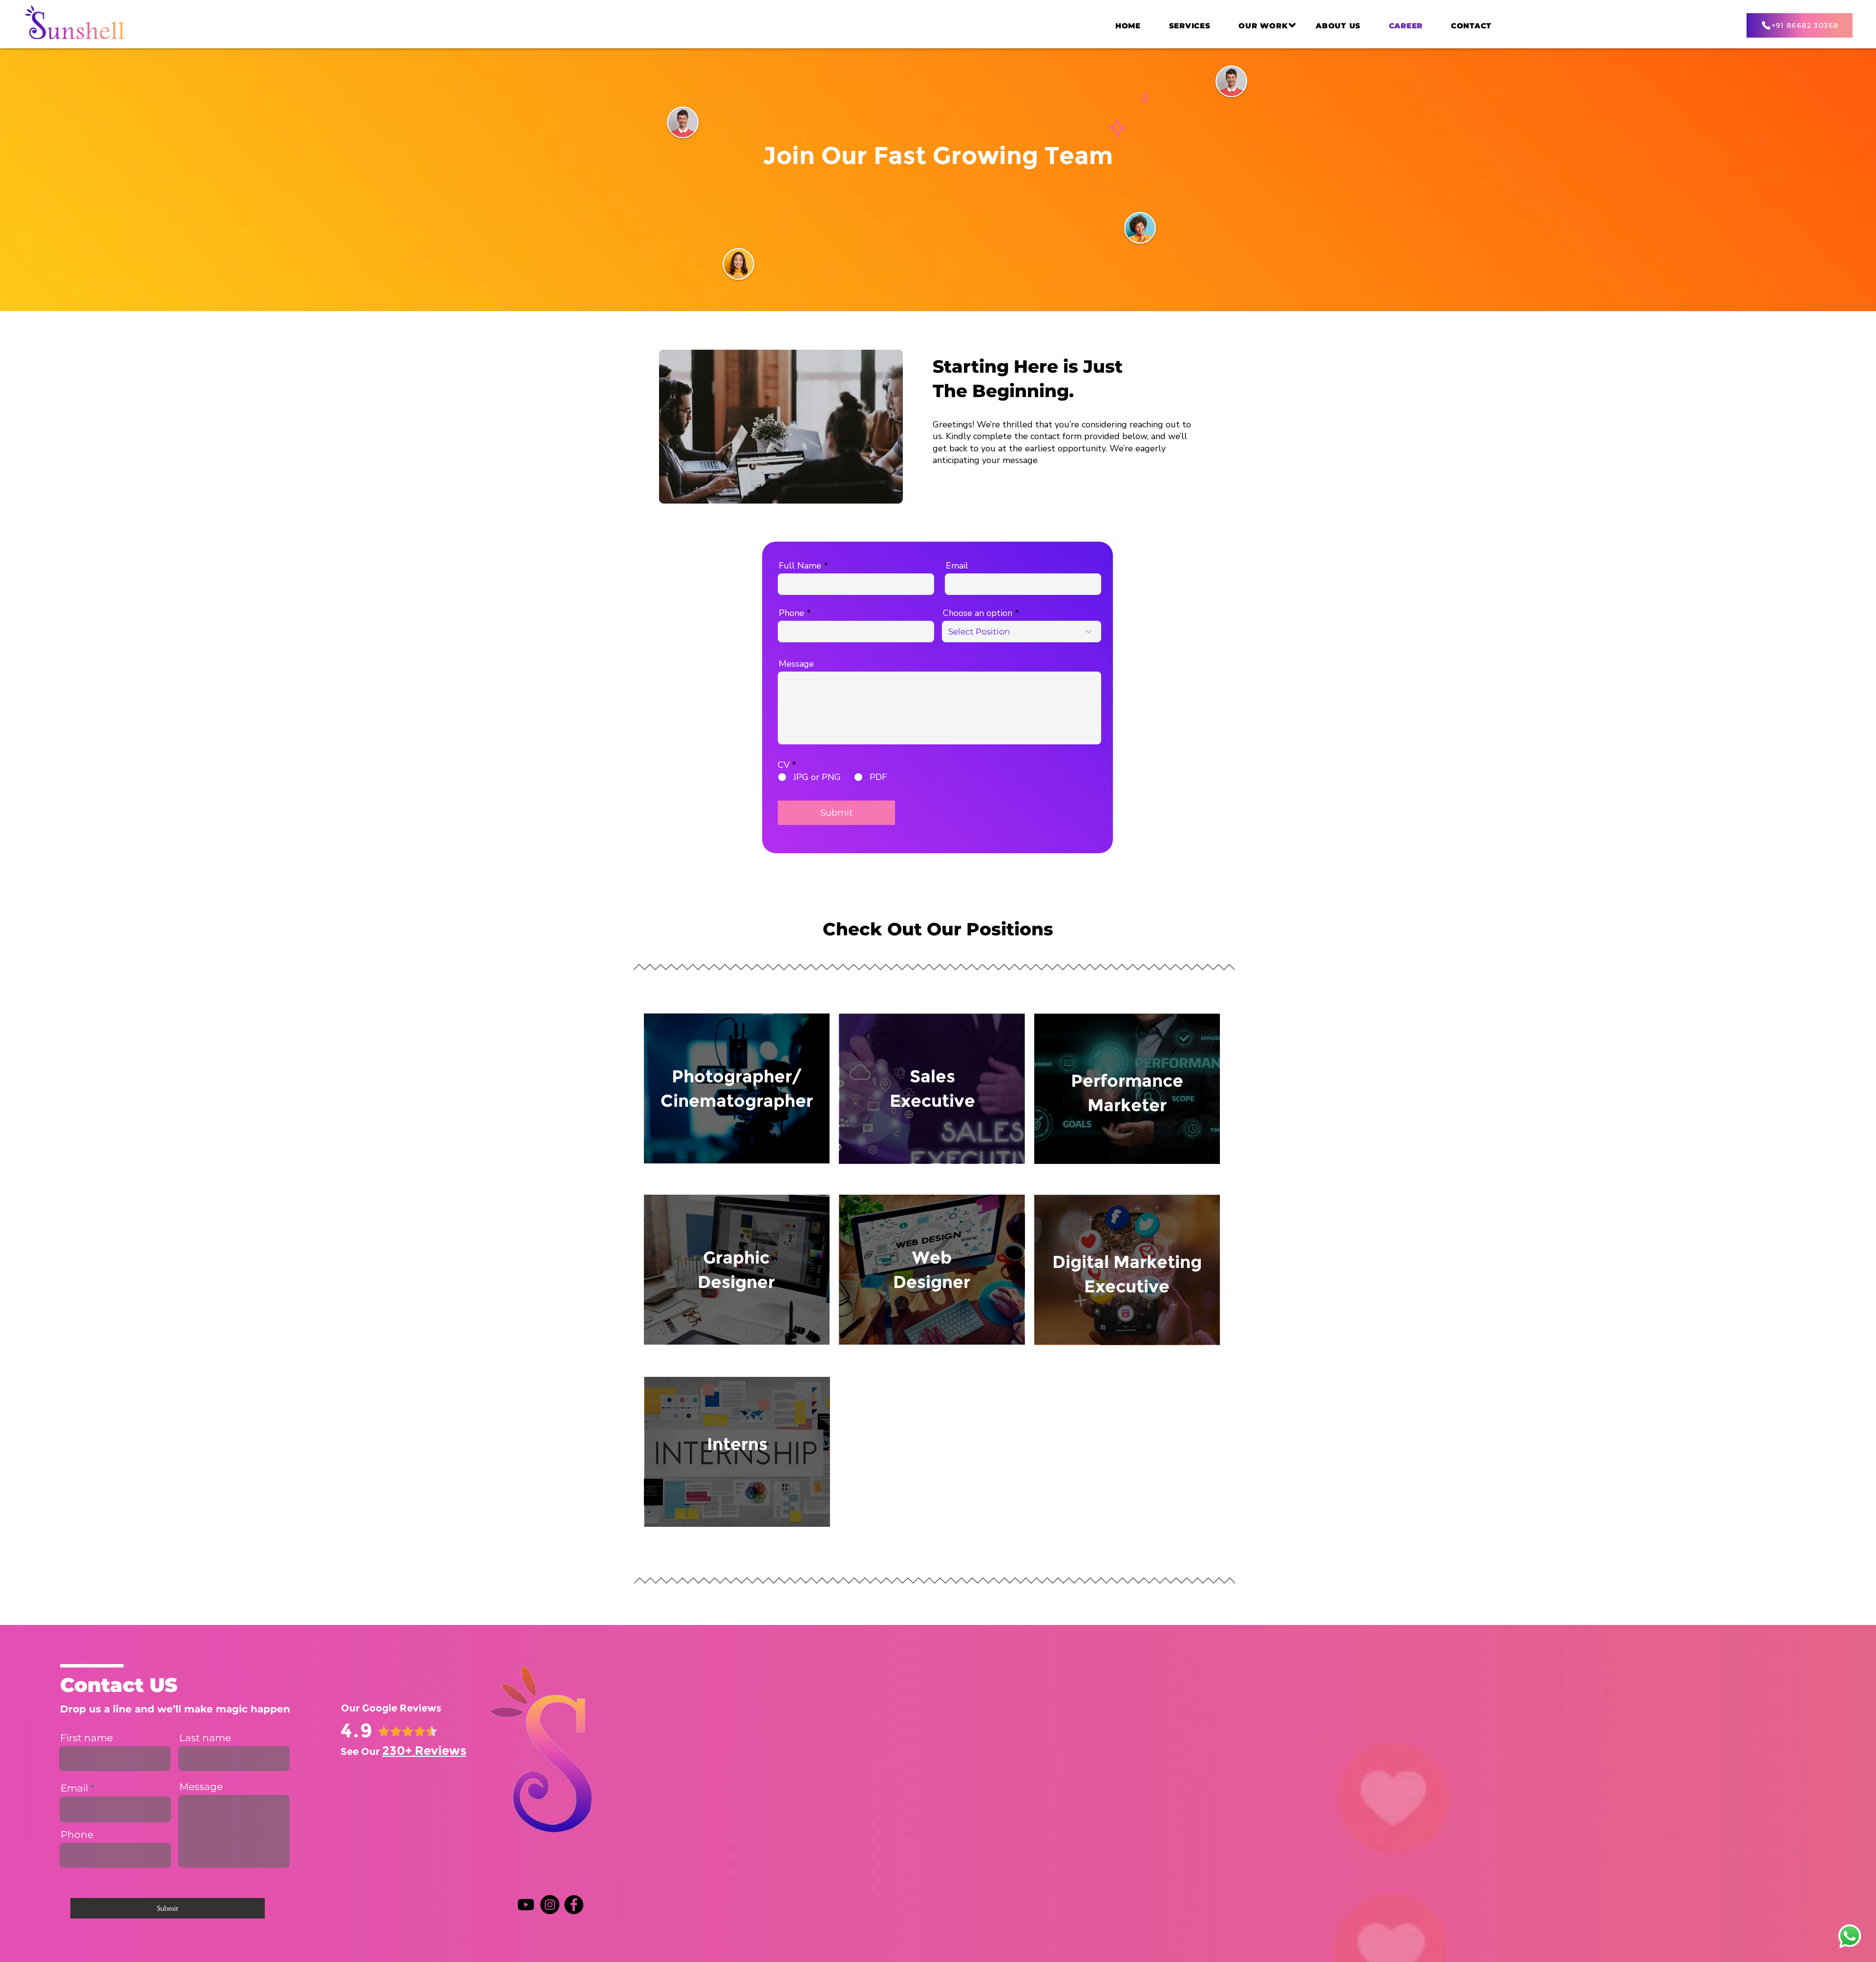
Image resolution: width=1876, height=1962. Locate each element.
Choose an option (978, 613)
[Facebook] (574, 1905)
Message (796, 664)
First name (86, 1738)
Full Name (800, 566)
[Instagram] (550, 1905)
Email (957, 566)
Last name (205, 1738)
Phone (791, 613)
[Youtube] (526, 1905)
